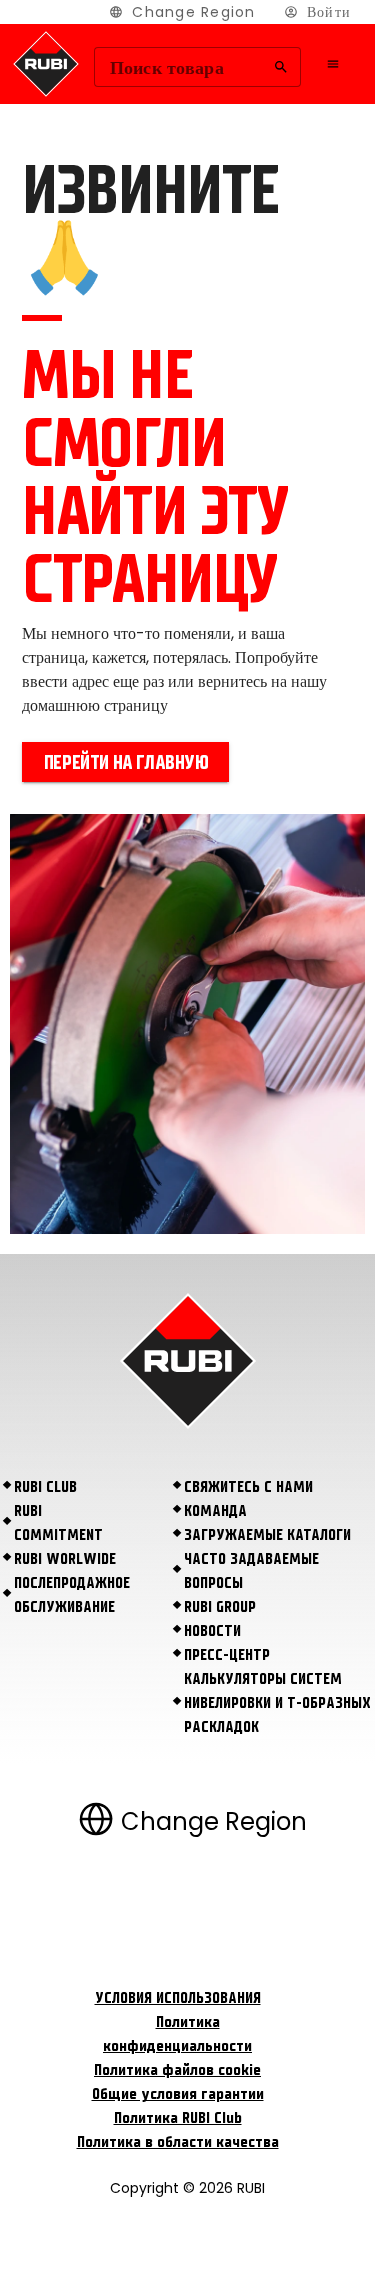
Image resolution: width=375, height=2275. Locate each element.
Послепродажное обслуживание (72, 1595)
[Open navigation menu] (333, 64)
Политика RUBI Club (178, 2118)
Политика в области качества (178, 2142)
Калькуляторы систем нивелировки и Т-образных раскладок (277, 1703)
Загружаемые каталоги (267, 1535)
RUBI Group (220, 1607)
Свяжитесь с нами (248, 1487)
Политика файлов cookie (177, 2070)
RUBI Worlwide (65, 1559)
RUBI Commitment (58, 1523)
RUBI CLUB (45, 1487)
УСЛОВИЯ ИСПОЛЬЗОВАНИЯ (178, 1998)
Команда (215, 1511)
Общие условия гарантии (178, 2094)
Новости (212, 1631)
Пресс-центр (227, 1655)
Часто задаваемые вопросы (251, 1571)
